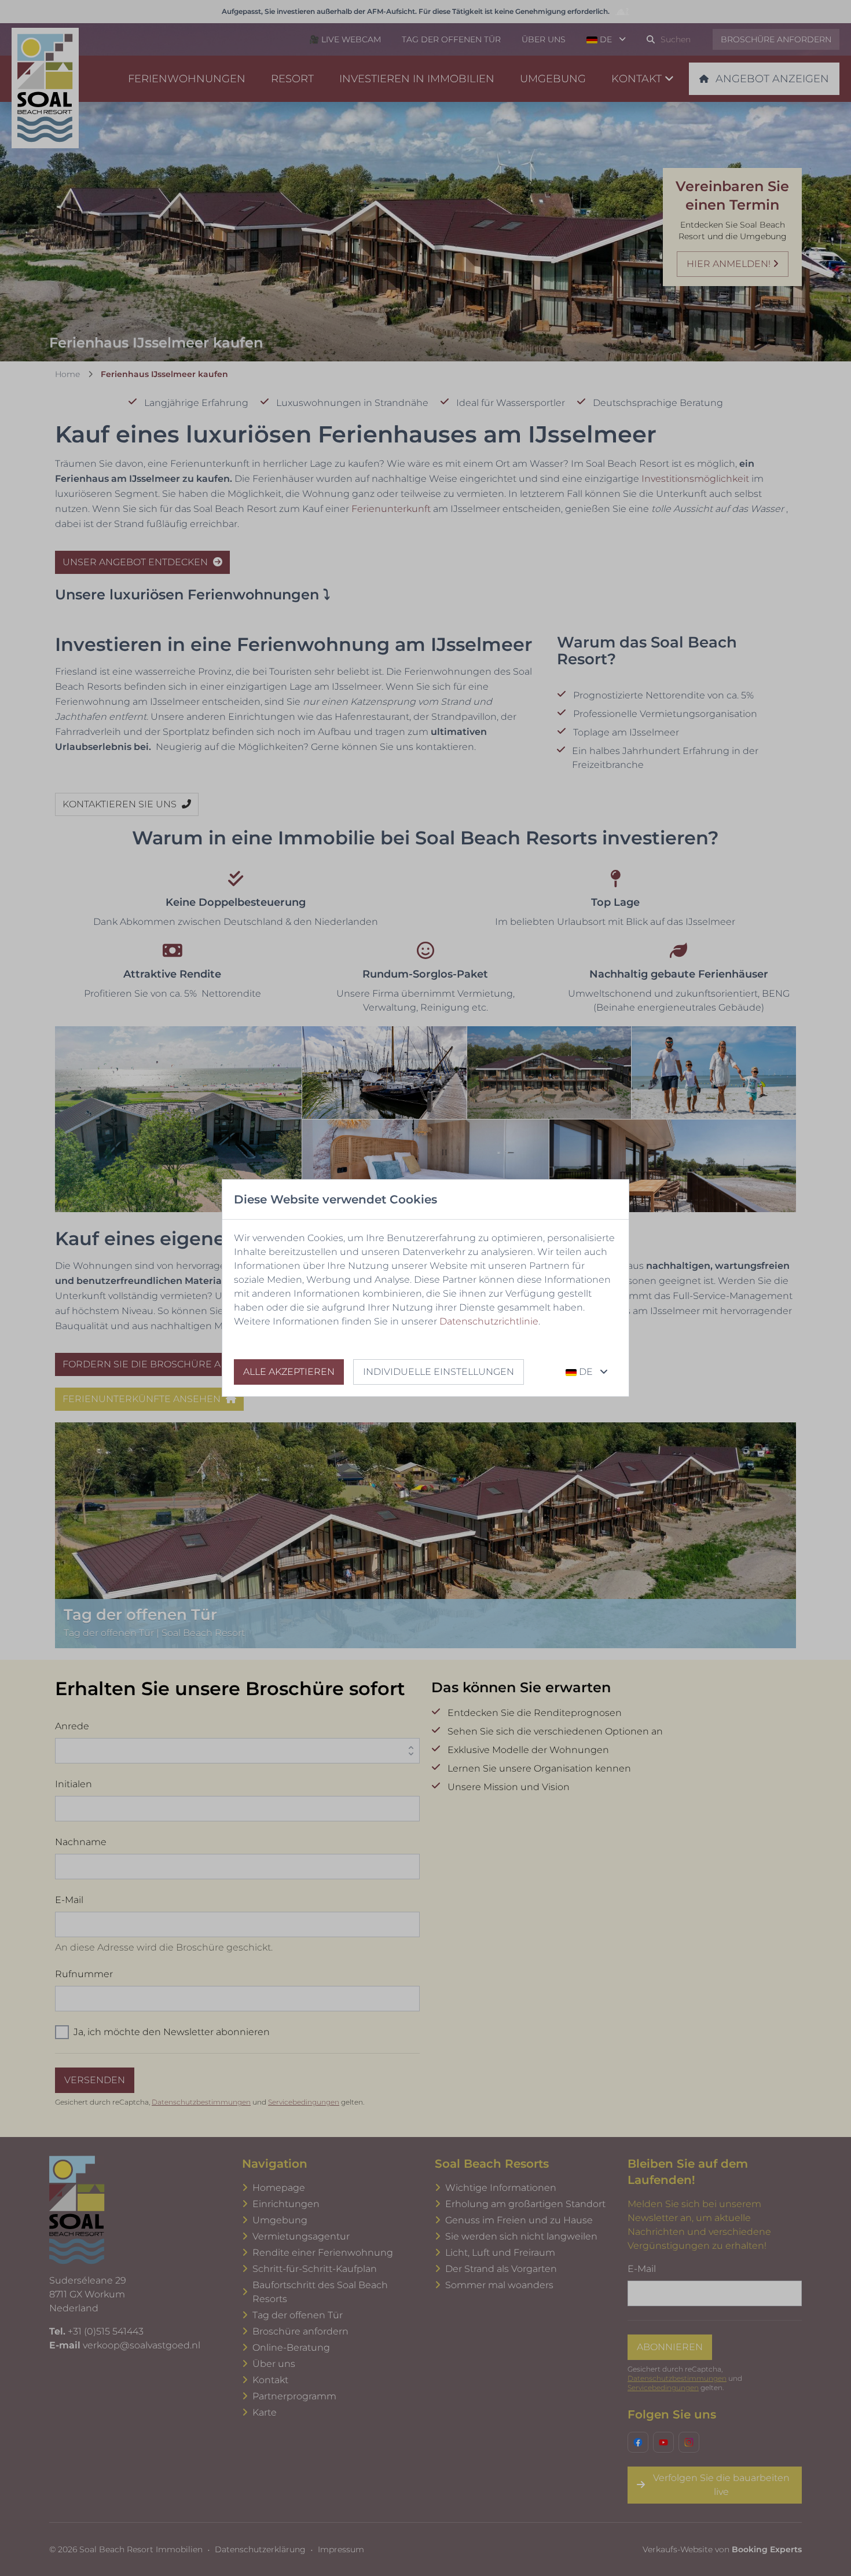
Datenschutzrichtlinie (489, 1321)
